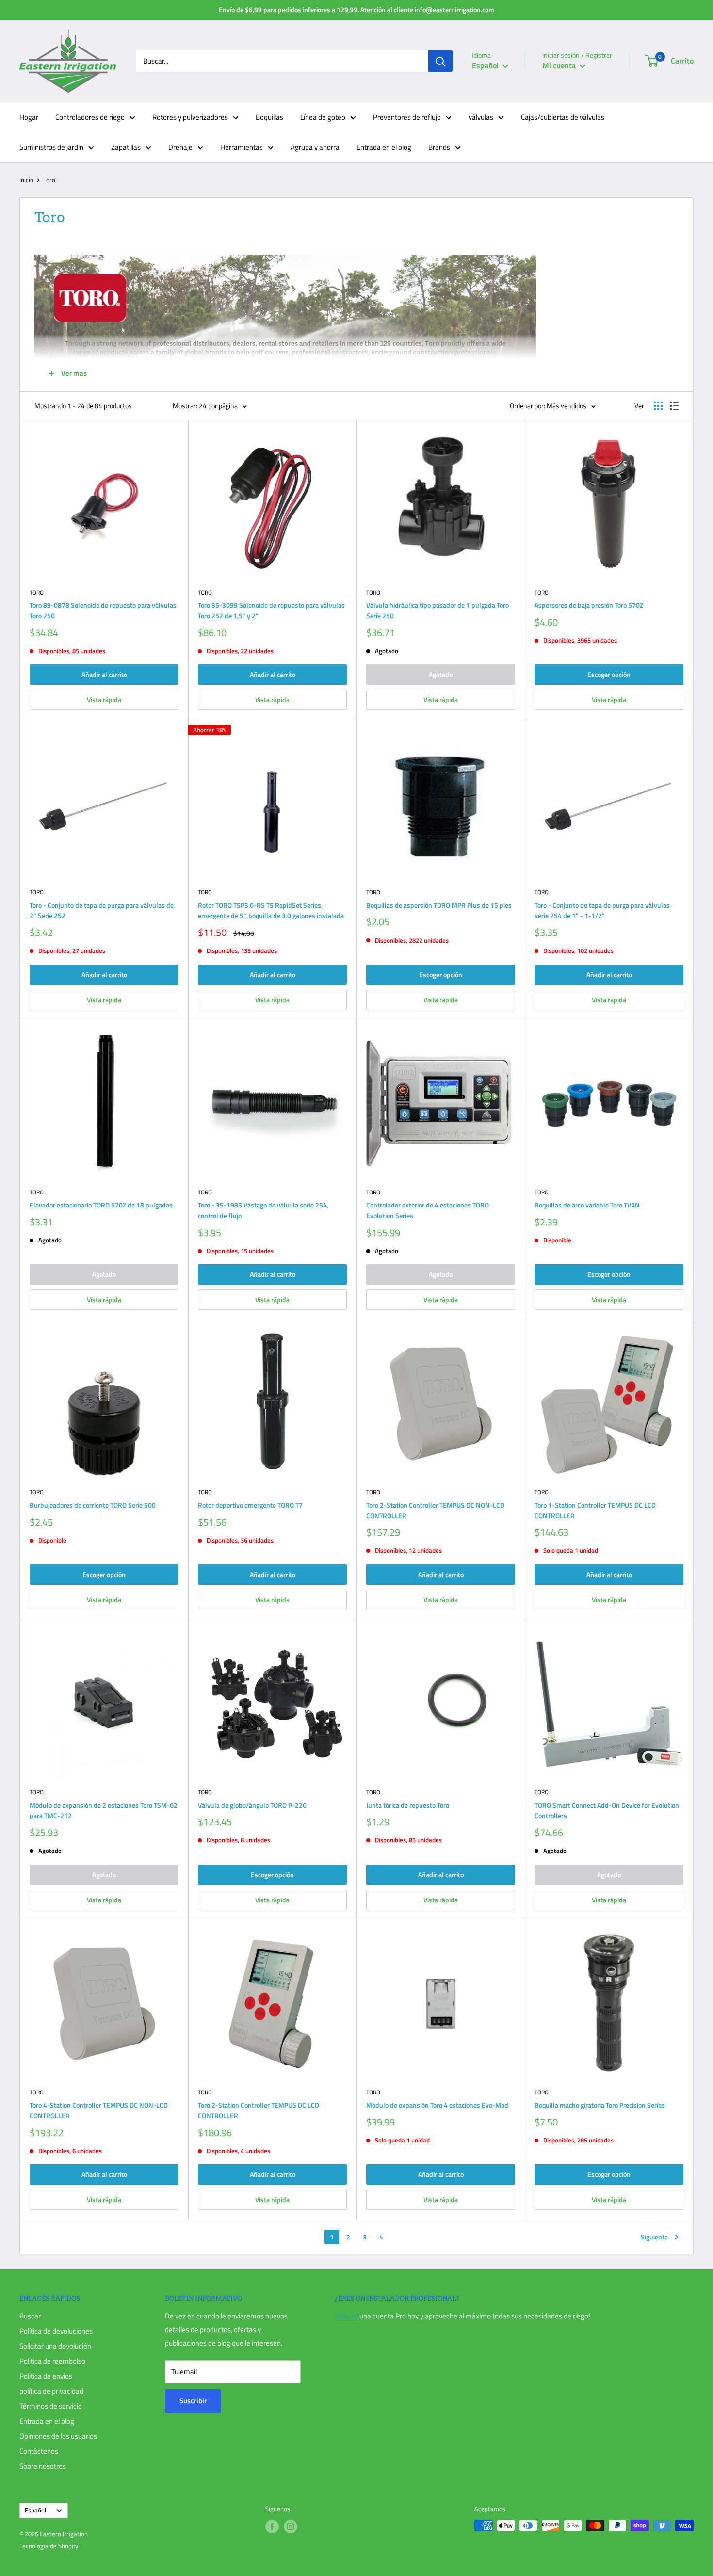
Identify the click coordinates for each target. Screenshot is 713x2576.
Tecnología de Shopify (49, 2546)
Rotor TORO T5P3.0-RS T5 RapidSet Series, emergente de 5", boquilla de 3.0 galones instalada (271, 910)
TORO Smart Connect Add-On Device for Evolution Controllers (607, 1811)
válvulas (481, 117)
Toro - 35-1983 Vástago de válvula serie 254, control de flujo (263, 1210)
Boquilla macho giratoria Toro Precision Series (600, 2105)
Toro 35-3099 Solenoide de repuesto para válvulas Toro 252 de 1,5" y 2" (271, 610)
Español (35, 2510)
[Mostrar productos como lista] (674, 406)
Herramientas (242, 147)
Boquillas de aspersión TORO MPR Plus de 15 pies (439, 905)
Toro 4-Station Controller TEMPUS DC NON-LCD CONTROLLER (99, 2110)
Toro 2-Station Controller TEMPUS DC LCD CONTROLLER (259, 2110)
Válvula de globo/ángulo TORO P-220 (252, 1805)
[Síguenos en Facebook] (272, 2527)
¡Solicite (346, 2316)
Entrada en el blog (384, 147)
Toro (37, 593)
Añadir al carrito (104, 674)
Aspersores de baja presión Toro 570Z (589, 605)
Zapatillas (126, 147)
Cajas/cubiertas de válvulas (563, 117)
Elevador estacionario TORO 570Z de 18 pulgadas (101, 1205)
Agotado (441, 674)
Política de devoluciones (56, 2331)
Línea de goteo (323, 117)
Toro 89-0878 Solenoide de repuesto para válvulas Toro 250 (103, 610)
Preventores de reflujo (407, 117)
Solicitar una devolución (55, 2346)
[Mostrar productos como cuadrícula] (658, 406)
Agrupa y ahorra (315, 147)
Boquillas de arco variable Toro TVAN (587, 1205)
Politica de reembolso (52, 2361)
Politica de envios (46, 2376)
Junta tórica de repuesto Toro (408, 1805)
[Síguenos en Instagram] (291, 2527)
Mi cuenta (560, 65)
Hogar (29, 117)
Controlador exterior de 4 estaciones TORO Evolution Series (428, 1210)
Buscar (30, 2316)
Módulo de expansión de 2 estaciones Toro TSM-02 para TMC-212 (104, 1811)
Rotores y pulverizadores (190, 117)
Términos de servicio (51, 2406)
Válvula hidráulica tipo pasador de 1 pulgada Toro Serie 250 (438, 610)
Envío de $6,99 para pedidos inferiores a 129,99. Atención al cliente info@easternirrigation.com (356, 9)
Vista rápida (104, 700)
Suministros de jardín (51, 147)
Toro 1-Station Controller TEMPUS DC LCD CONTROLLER (595, 1510)
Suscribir (193, 2401)
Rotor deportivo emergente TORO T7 (250, 1505)
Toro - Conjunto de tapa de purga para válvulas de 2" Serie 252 (102, 910)
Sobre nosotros (43, 2466)
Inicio (26, 180)
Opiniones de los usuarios (58, 2436)
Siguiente (654, 2237)
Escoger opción (609, 674)
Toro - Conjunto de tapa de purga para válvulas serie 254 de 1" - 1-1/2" (602, 910)
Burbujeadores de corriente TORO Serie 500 (93, 1505)
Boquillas (269, 117)
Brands (439, 147)
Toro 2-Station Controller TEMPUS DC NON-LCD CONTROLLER (435, 1510)
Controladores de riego (90, 117)
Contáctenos (39, 2451)
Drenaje (180, 147)
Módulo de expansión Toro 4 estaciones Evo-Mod (437, 2105)
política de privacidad (51, 2391)
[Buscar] (440, 61)
